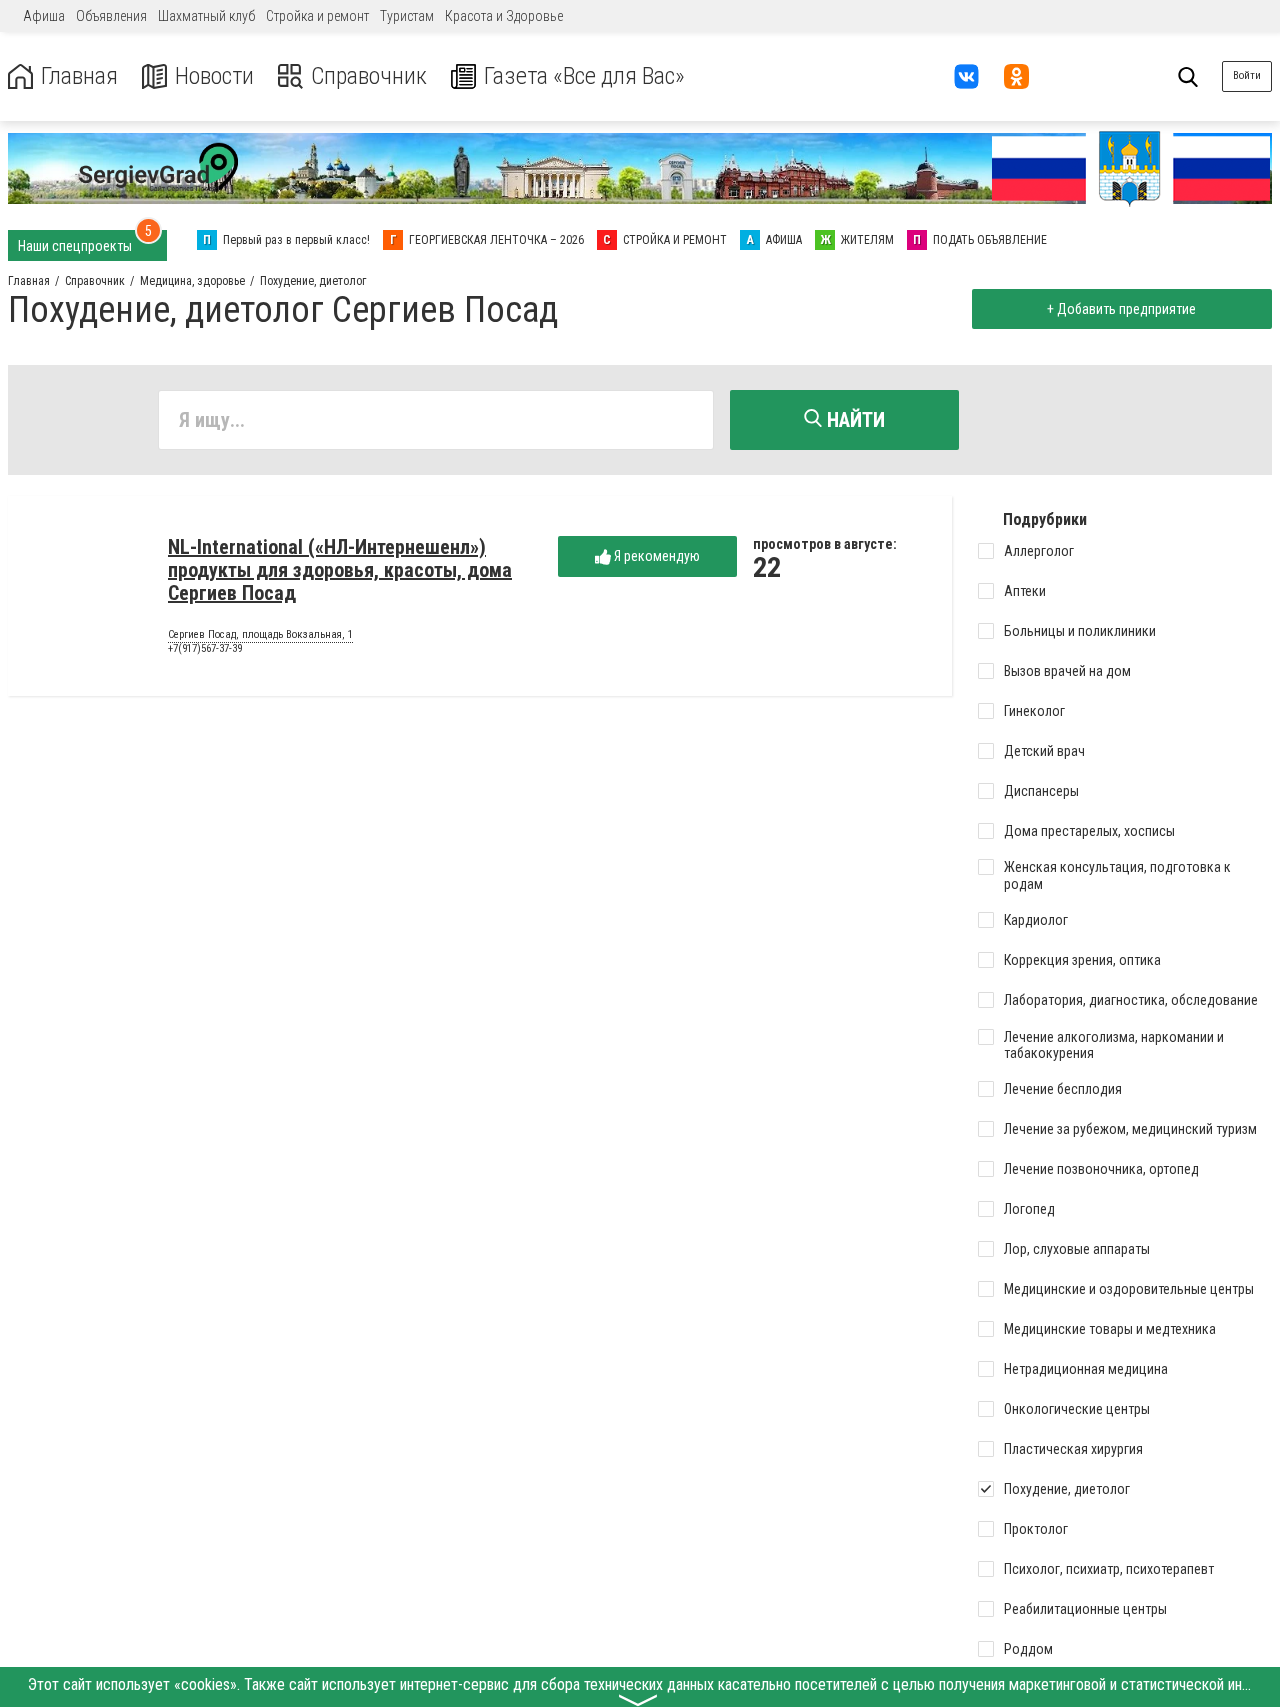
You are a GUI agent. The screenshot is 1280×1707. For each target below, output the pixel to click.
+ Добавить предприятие (1121, 309)
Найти (853, 420)
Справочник (369, 76)
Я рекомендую (655, 556)
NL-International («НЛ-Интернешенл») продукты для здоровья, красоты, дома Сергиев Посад (340, 570)
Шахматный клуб (206, 16)
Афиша (44, 16)
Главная (79, 76)
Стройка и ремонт (317, 16)
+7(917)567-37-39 (205, 648)
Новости (214, 76)
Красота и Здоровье (504, 16)
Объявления (111, 16)
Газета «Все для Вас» (584, 76)
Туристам (407, 16)
